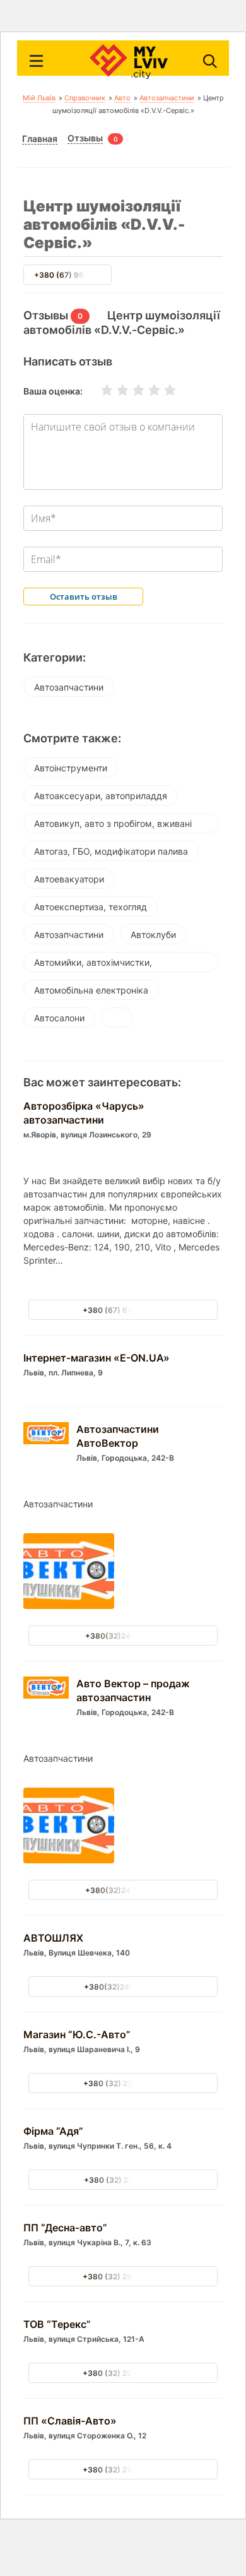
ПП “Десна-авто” (65, 2228)
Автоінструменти (71, 768)
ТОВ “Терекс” (57, 2324)
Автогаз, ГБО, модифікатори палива (111, 851)
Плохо (115, 390)
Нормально (131, 390)
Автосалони (59, 1018)
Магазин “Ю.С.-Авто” (77, 2034)
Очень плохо (99, 390)
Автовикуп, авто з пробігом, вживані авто (113, 826)
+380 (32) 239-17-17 (123, 2180)
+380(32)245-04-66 (123, 1987)
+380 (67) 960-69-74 (75, 275)
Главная (40, 139)
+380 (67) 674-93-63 (123, 1310)
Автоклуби (153, 935)
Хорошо (146, 390)
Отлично (162, 390)
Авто (122, 98)
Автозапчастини (167, 98)
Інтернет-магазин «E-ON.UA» (97, 1358)
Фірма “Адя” (53, 2131)
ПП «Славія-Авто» (70, 2421)
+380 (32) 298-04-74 (123, 2276)
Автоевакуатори (69, 879)
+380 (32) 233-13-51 (123, 2083)
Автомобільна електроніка (91, 990)
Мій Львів (39, 98)
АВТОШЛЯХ (53, 1938)
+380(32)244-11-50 (123, 1636)
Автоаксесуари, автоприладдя (101, 796)
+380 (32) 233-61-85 (123, 2470)
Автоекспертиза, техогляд (91, 907)
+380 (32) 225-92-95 (123, 2373)
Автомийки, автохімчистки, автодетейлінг (93, 965)
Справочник (85, 98)
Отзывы (85, 138)
